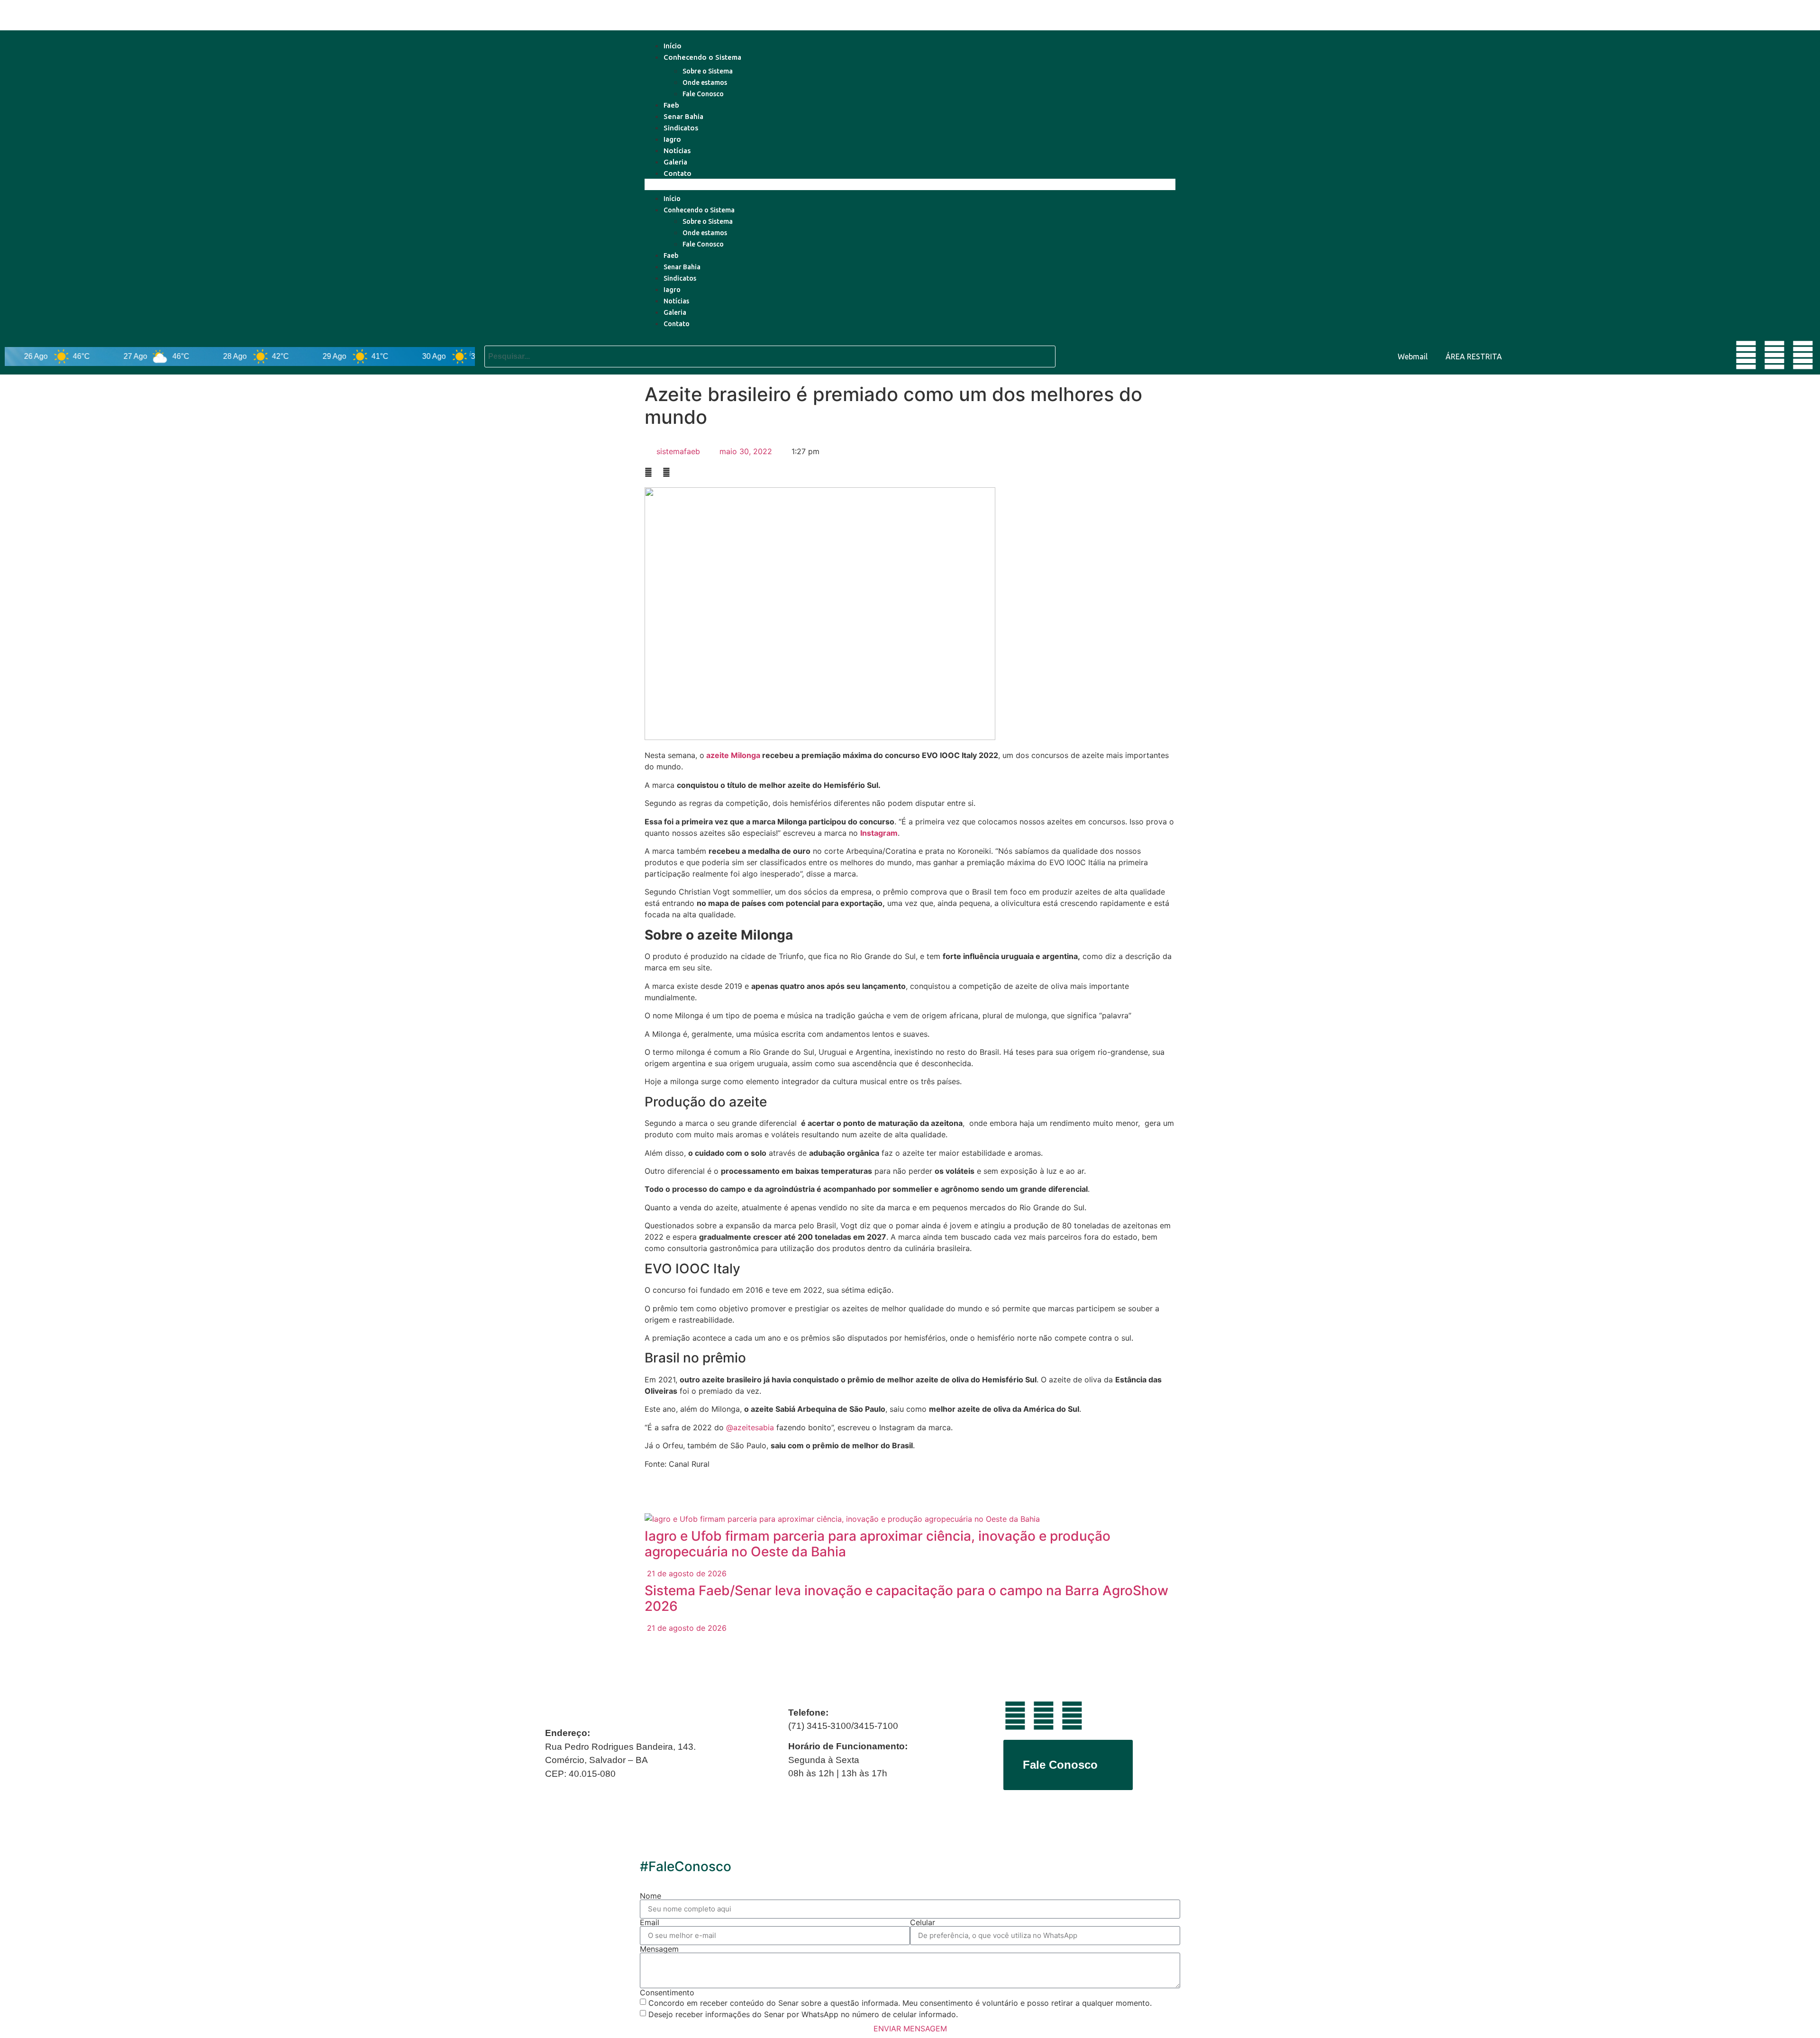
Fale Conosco (703, 94)
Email (650, 1922)
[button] (910, 184)
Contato (678, 173)
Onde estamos (705, 82)
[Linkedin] (1774, 355)
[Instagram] (1803, 355)
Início (673, 46)
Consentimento (667, 1992)
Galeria (675, 162)
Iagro (672, 139)
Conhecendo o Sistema (702, 57)
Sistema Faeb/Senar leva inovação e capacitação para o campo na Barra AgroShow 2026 (906, 1599)
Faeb (671, 105)
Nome (651, 1896)
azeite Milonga (733, 755)
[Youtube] (1746, 355)
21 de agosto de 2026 (686, 1573)
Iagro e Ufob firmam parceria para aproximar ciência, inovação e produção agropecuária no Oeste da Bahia (878, 1544)
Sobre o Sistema (708, 71)
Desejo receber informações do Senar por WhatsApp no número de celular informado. (803, 2014)
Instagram (879, 833)
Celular (923, 1922)
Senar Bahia (683, 116)
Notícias (677, 151)
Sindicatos (681, 128)
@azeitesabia (750, 1427)
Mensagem (659, 1949)
